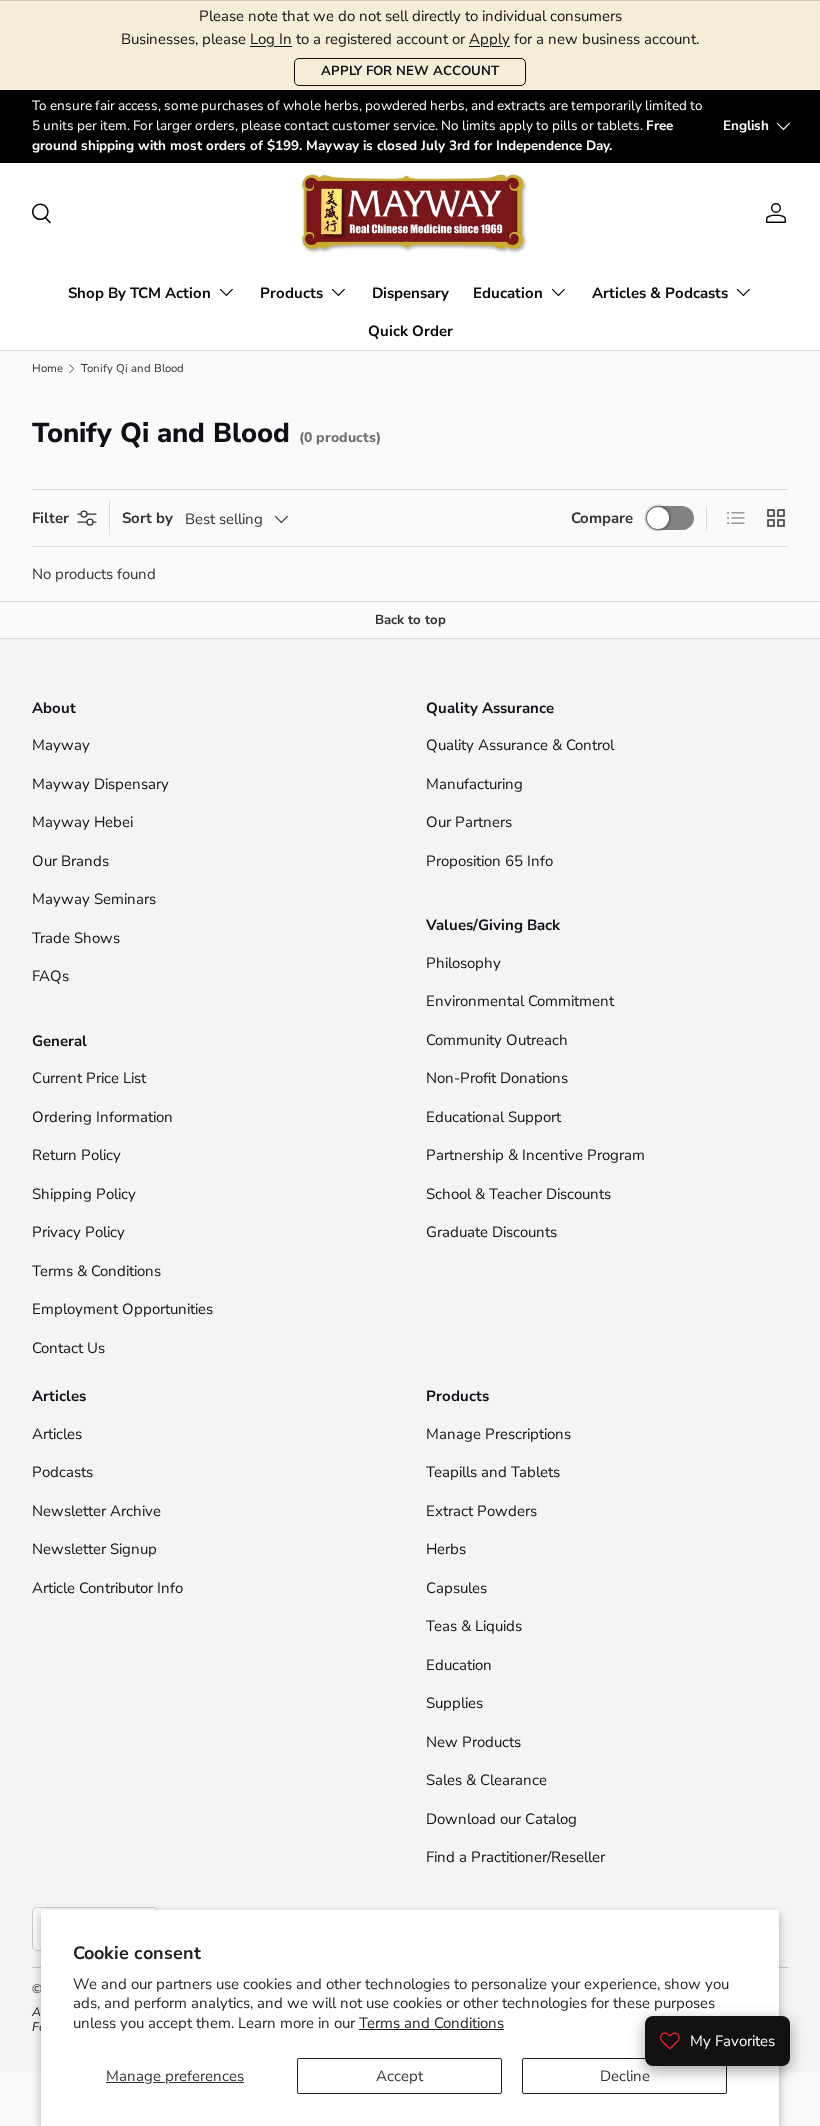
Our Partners (469, 822)
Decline (625, 2076)
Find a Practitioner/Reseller (515, 1857)
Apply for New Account (410, 71)
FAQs (50, 976)
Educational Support (493, 1117)
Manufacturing (474, 784)
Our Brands (70, 861)
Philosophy (463, 963)
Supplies (454, 1703)
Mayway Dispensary (100, 784)
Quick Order (410, 331)
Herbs (446, 1549)
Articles (57, 1434)
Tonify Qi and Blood (132, 368)
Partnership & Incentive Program (535, 1155)
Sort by (147, 518)
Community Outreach (497, 1040)
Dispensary (410, 293)
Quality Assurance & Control (520, 745)
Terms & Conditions (96, 1271)
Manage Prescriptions (498, 1434)
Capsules (456, 1588)
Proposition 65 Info (489, 861)
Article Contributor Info (107, 1588)
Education (459, 1665)
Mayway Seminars (94, 899)
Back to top (410, 620)
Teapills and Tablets (493, 1472)
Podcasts (62, 1472)
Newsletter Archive (96, 1511)
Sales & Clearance (486, 1780)
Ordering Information (102, 1117)
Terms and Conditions (431, 2023)
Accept (399, 2076)
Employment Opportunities (122, 1309)
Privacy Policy (78, 1232)
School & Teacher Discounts (518, 1194)
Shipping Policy (84, 1194)
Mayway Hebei (82, 822)
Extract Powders (481, 1511)
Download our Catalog (501, 1819)
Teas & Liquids (474, 1626)
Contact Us (70, 1348)
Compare (602, 518)
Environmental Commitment (520, 1001)
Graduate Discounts (491, 1232)
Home (47, 368)
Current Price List (89, 1078)
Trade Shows (76, 938)
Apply (489, 39)
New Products (473, 1742)
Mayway (61, 745)
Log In (271, 39)
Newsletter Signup (94, 1549)
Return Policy (76, 1155)
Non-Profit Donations (497, 1078)
